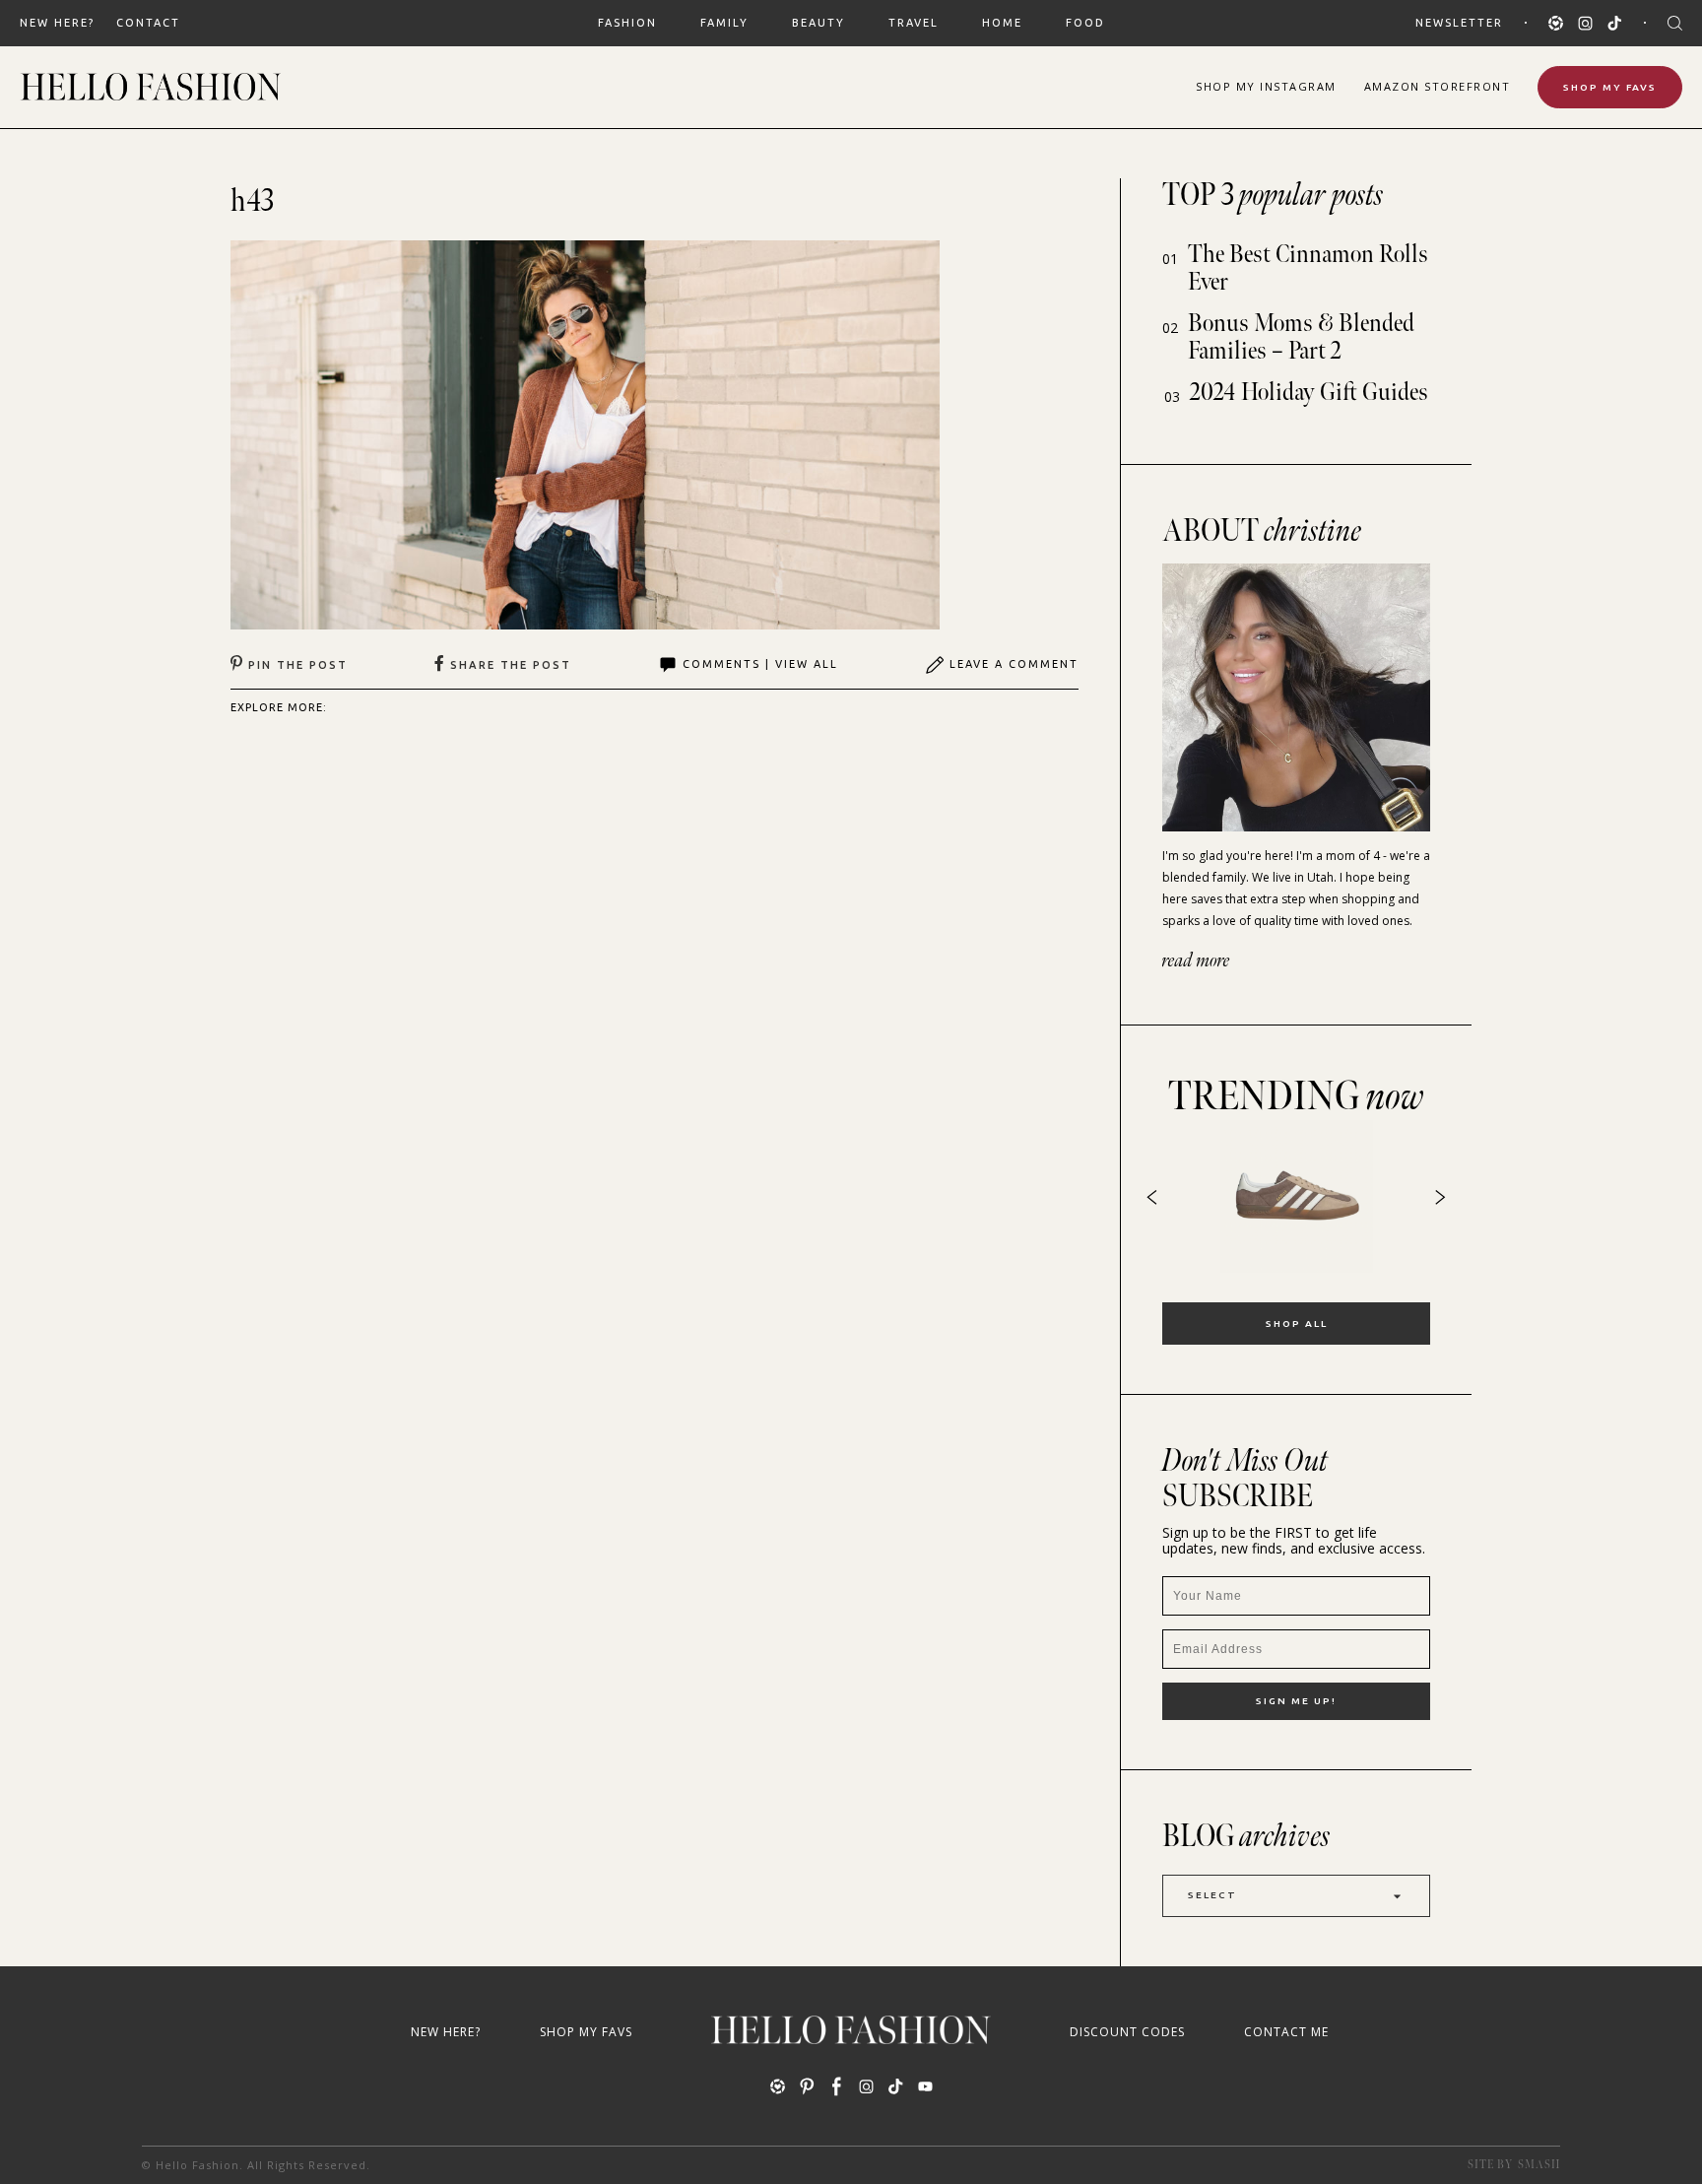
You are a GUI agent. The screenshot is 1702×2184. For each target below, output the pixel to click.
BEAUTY (818, 23)
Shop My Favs (1610, 87)
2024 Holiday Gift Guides (1309, 393)
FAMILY (724, 23)
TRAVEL (914, 23)
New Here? (57, 23)
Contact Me (1286, 2032)
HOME (1002, 23)
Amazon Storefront (1438, 86)
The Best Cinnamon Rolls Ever (1308, 268)
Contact (148, 23)
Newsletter (1459, 23)
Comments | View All (760, 664)
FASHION (627, 23)
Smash (1539, 2165)
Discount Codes (1127, 2032)
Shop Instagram (1266, 86)
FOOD (1085, 23)
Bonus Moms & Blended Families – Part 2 (1301, 337)
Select (1212, 1895)
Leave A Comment (1014, 664)
